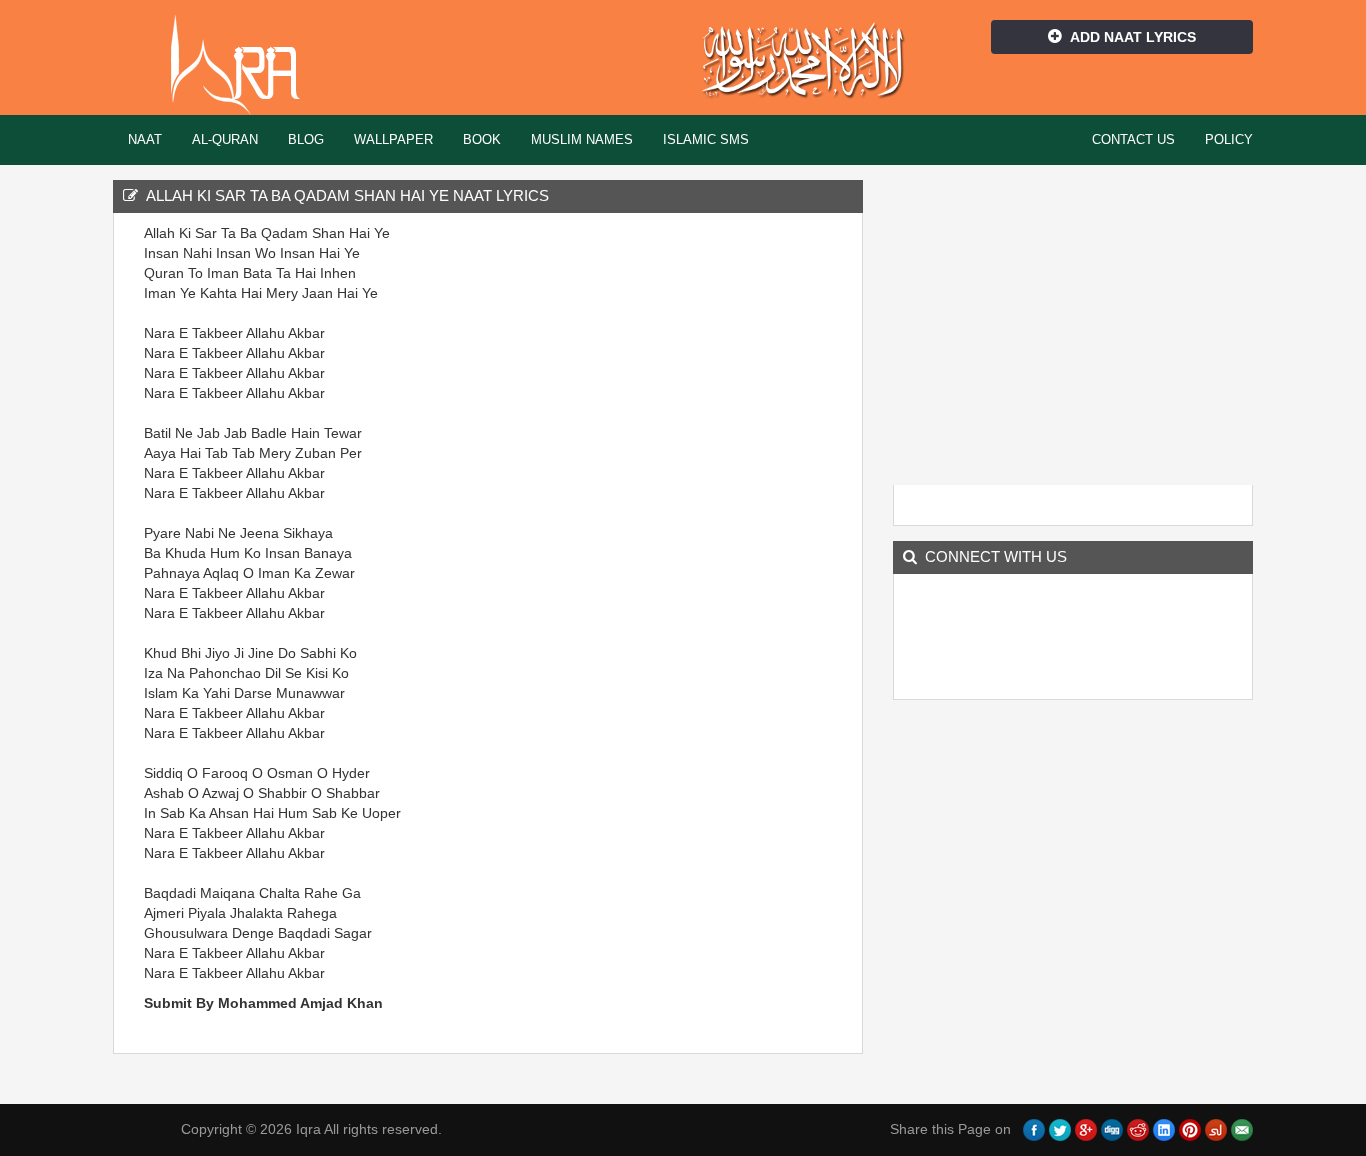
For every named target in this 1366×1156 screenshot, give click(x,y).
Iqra (244, 65)
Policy (1229, 139)
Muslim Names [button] (582, 139)
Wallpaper (393, 139)
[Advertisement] (743, 523)
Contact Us (1133, 139)
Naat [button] (145, 139)
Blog (306, 139)
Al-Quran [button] (225, 139)
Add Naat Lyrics (1133, 37)
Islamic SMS (706, 139)
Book (482, 139)
